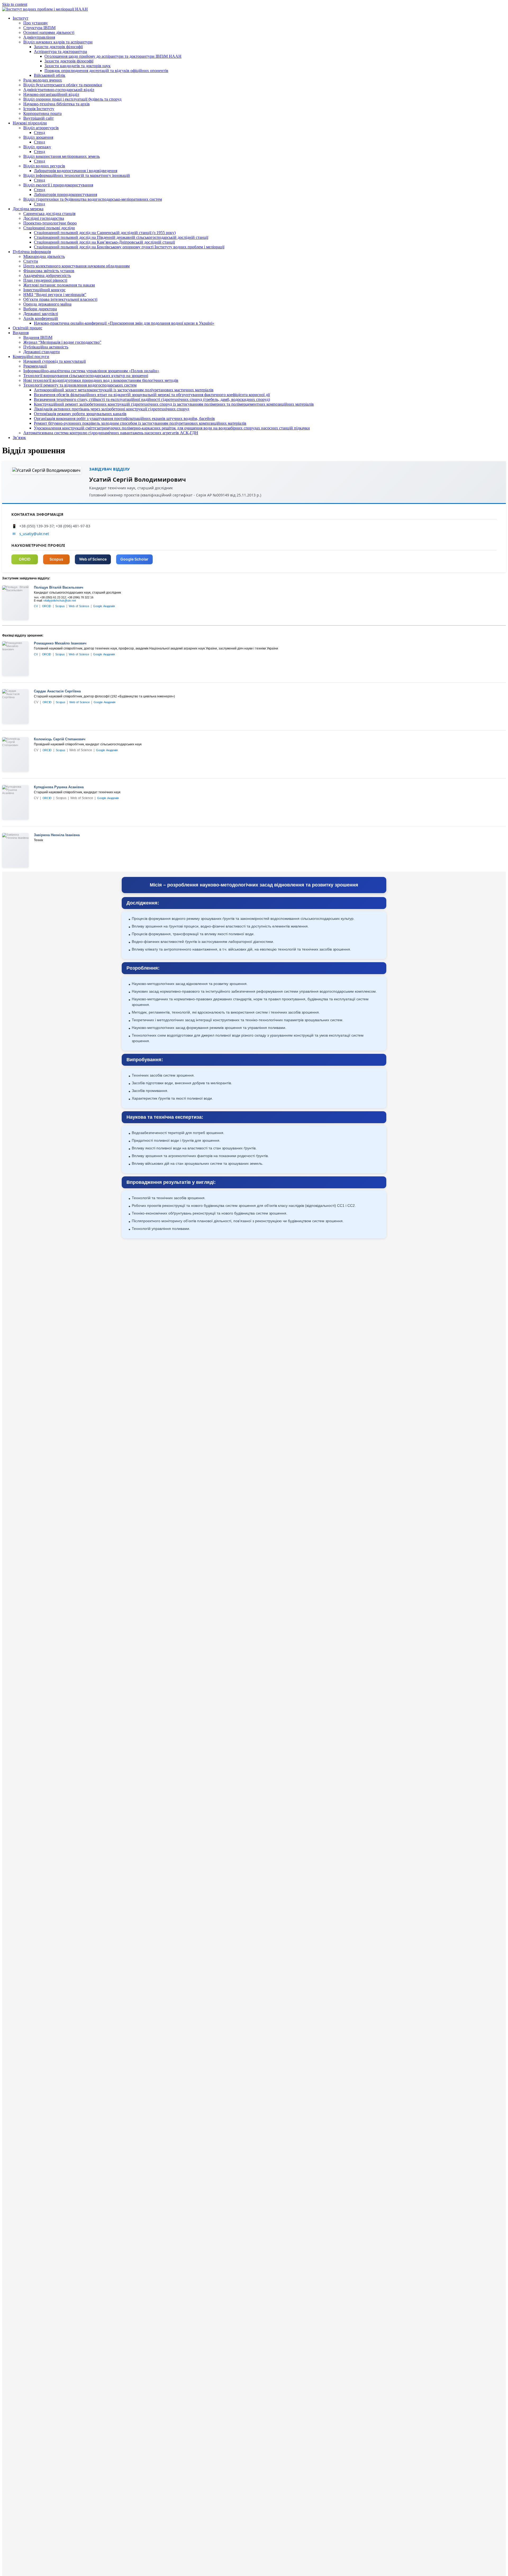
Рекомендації (35, 366)
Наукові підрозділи (30, 123)
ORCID (25, 559)
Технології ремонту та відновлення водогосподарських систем (80, 385)
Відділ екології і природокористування (58, 185)
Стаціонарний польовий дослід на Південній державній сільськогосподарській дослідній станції (121, 237)
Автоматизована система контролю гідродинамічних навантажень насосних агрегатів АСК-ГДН (111, 433)
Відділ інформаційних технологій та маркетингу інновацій (77, 175)
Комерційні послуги (31, 357)
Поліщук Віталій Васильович (59, 587)
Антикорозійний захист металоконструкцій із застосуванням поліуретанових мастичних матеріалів (124, 390)
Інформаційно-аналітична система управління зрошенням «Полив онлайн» (91, 371)
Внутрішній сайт (38, 118)
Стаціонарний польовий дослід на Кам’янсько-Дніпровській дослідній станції (104, 242)
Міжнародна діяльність (44, 256)
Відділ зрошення (38, 137)
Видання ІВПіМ (38, 337)
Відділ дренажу (37, 147)
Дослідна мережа (28, 209)
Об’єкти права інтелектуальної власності (60, 299)
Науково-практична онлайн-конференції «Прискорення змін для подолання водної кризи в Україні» (124, 323)
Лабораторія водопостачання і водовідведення (76, 171)
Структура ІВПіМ (39, 28)
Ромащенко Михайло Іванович (60, 643)
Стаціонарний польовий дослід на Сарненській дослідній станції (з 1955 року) (105, 233)
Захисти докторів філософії (58, 47)
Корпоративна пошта (42, 113)
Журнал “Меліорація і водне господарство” (62, 342)
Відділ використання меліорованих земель (62, 156)
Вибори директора (40, 309)
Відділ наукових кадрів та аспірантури (58, 42)
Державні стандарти (42, 352)
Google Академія (104, 606)
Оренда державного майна (47, 304)
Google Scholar (134, 559)
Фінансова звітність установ (49, 271)
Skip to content (15, 4)
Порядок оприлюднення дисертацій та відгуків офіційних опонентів (106, 71)
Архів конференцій (41, 318)
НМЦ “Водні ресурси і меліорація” (55, 295)
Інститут (21, 18)
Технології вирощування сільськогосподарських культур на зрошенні (86, 376)
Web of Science (93, 559)
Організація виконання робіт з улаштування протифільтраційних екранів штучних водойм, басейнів (124, 418)
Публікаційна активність (46, 347)
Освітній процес (28, 328)
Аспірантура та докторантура (60, 51)
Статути (31, 261)
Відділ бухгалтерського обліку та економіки (63, 85)
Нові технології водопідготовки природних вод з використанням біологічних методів (101, 380)
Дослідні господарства (44, 218)
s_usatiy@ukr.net (34, 534)
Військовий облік (50, 75)
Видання (21, 333)
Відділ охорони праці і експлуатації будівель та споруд (72, 99)
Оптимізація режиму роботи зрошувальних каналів (80, 414)
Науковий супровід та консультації (55, 361)
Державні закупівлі (41, 314)
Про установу (36, 23)
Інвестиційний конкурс (44, 290)
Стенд (39, 133)
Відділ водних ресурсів (44, 166)
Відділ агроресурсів (41, 128)
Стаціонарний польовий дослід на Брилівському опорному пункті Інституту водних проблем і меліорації (129, 247)
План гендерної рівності (45, 280)
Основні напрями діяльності (49, 32)
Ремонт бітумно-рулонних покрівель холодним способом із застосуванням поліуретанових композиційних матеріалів (140, 423)
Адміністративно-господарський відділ (59, 90)
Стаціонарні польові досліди (49, 228)
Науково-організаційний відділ (51, 94)
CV (36, 606)
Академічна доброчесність (47, 275)
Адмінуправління (39, 37)
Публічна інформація (32, 252)
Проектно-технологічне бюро (50, 223)
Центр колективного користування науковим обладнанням (76, 266)
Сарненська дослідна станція (49, 214)
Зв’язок (19, 438)
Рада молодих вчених (43, 80)
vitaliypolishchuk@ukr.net (60, 601)
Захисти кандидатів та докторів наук (78, 66)
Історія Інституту (39, 109)
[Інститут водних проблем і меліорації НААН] (45, 9)
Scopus (56, 559)
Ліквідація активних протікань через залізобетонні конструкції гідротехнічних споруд (112, 409)
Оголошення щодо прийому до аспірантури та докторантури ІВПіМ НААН (113, 56)
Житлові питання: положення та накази (59, 285)
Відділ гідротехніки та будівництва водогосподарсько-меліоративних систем (93, 199)
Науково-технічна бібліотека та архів (56, 104)
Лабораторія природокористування (65, 194)
